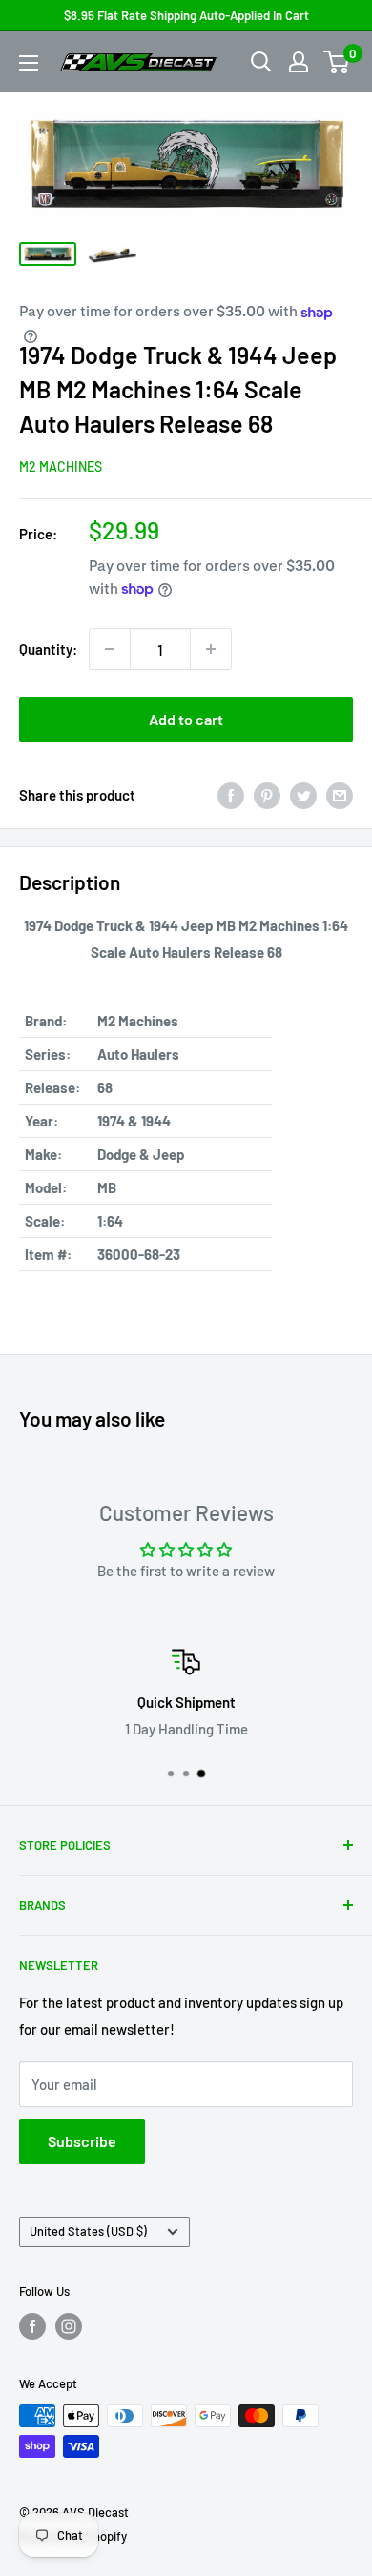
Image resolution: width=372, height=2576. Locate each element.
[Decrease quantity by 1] (110, 649)
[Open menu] (29, 63)
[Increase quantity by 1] (211, 649)
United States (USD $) (88, 2231)
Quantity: (48, 649)
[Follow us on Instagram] (69, 2326)
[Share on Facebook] (231, 795)
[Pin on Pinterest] (267, 795)
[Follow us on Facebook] (32, 2326)
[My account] (299, 62)
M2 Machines (61, 467)
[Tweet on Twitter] (303, 795)
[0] (337, 62)
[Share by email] (340, 795)
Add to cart (186, 719)
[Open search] (261, 62)
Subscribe (82, 2141)
